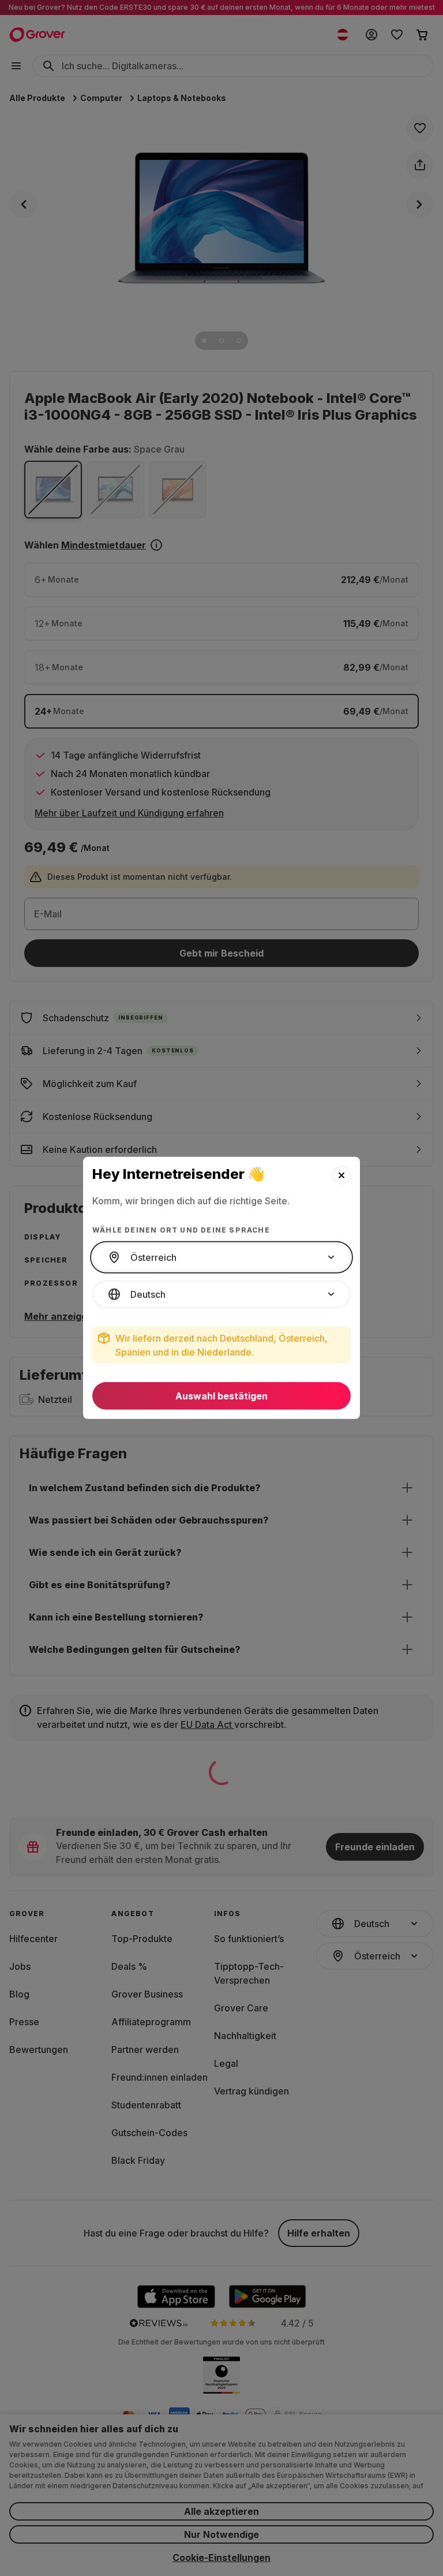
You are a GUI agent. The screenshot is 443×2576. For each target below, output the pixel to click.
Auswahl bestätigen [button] (221, 1396)
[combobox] (221, 1257)
